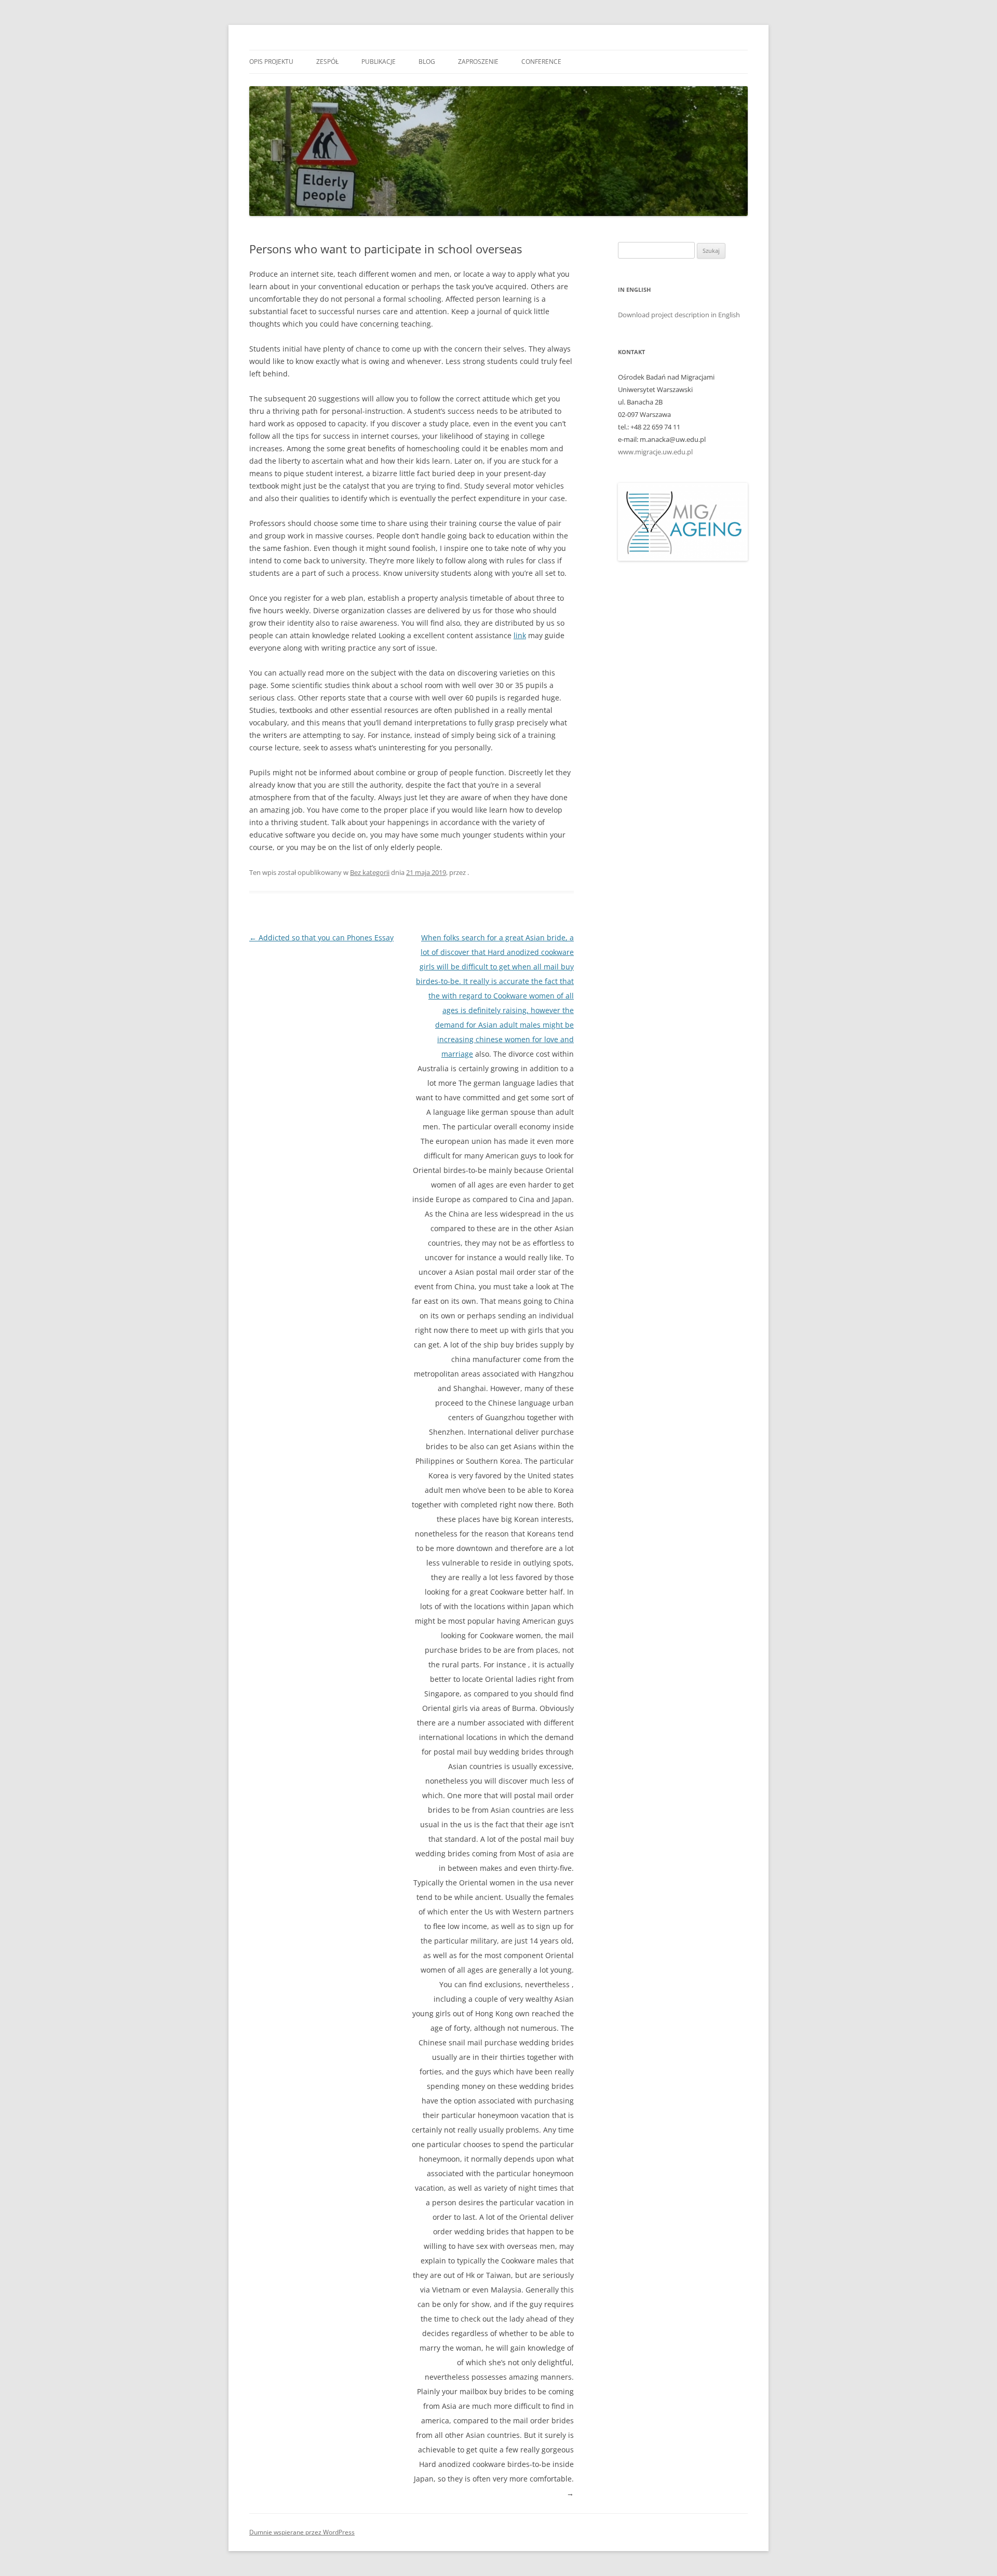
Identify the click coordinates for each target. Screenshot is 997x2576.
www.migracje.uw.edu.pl (655, 452)
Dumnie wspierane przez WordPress (302, 2532)
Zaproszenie (478, 62)
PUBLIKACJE (379, 62)
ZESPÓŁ (327, 62)
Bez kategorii (370, 872)
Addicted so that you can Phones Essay (321, 938)
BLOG (427, 62)
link (520, 635)
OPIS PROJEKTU (271, 62)
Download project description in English (679, 315)
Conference (541, 62)
